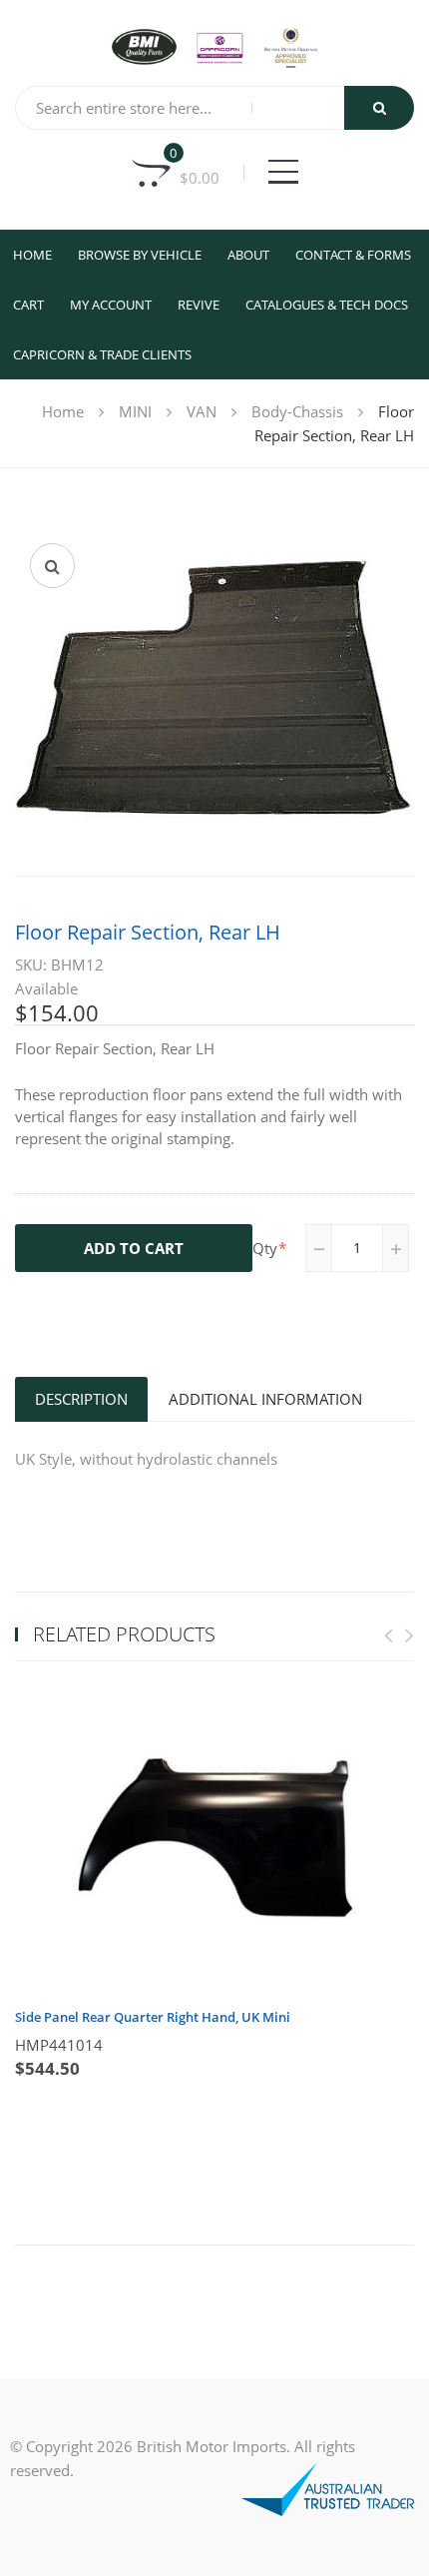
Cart (28, 305)
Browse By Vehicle (140, 255)
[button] (52, 566)
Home (32, 255)
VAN (202, 411)
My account (111, 305)
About (248, 255)
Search (379, 108)
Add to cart (134, 1248)
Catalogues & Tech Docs (327, 305)
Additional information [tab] (265, 1399)
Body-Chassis (297, 411)
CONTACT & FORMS (353, 255)
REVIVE (199, 305)
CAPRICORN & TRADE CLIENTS (102, 354)
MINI (135, 411)
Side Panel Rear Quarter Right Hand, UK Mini (153, 2017)
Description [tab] (81, 1399)
